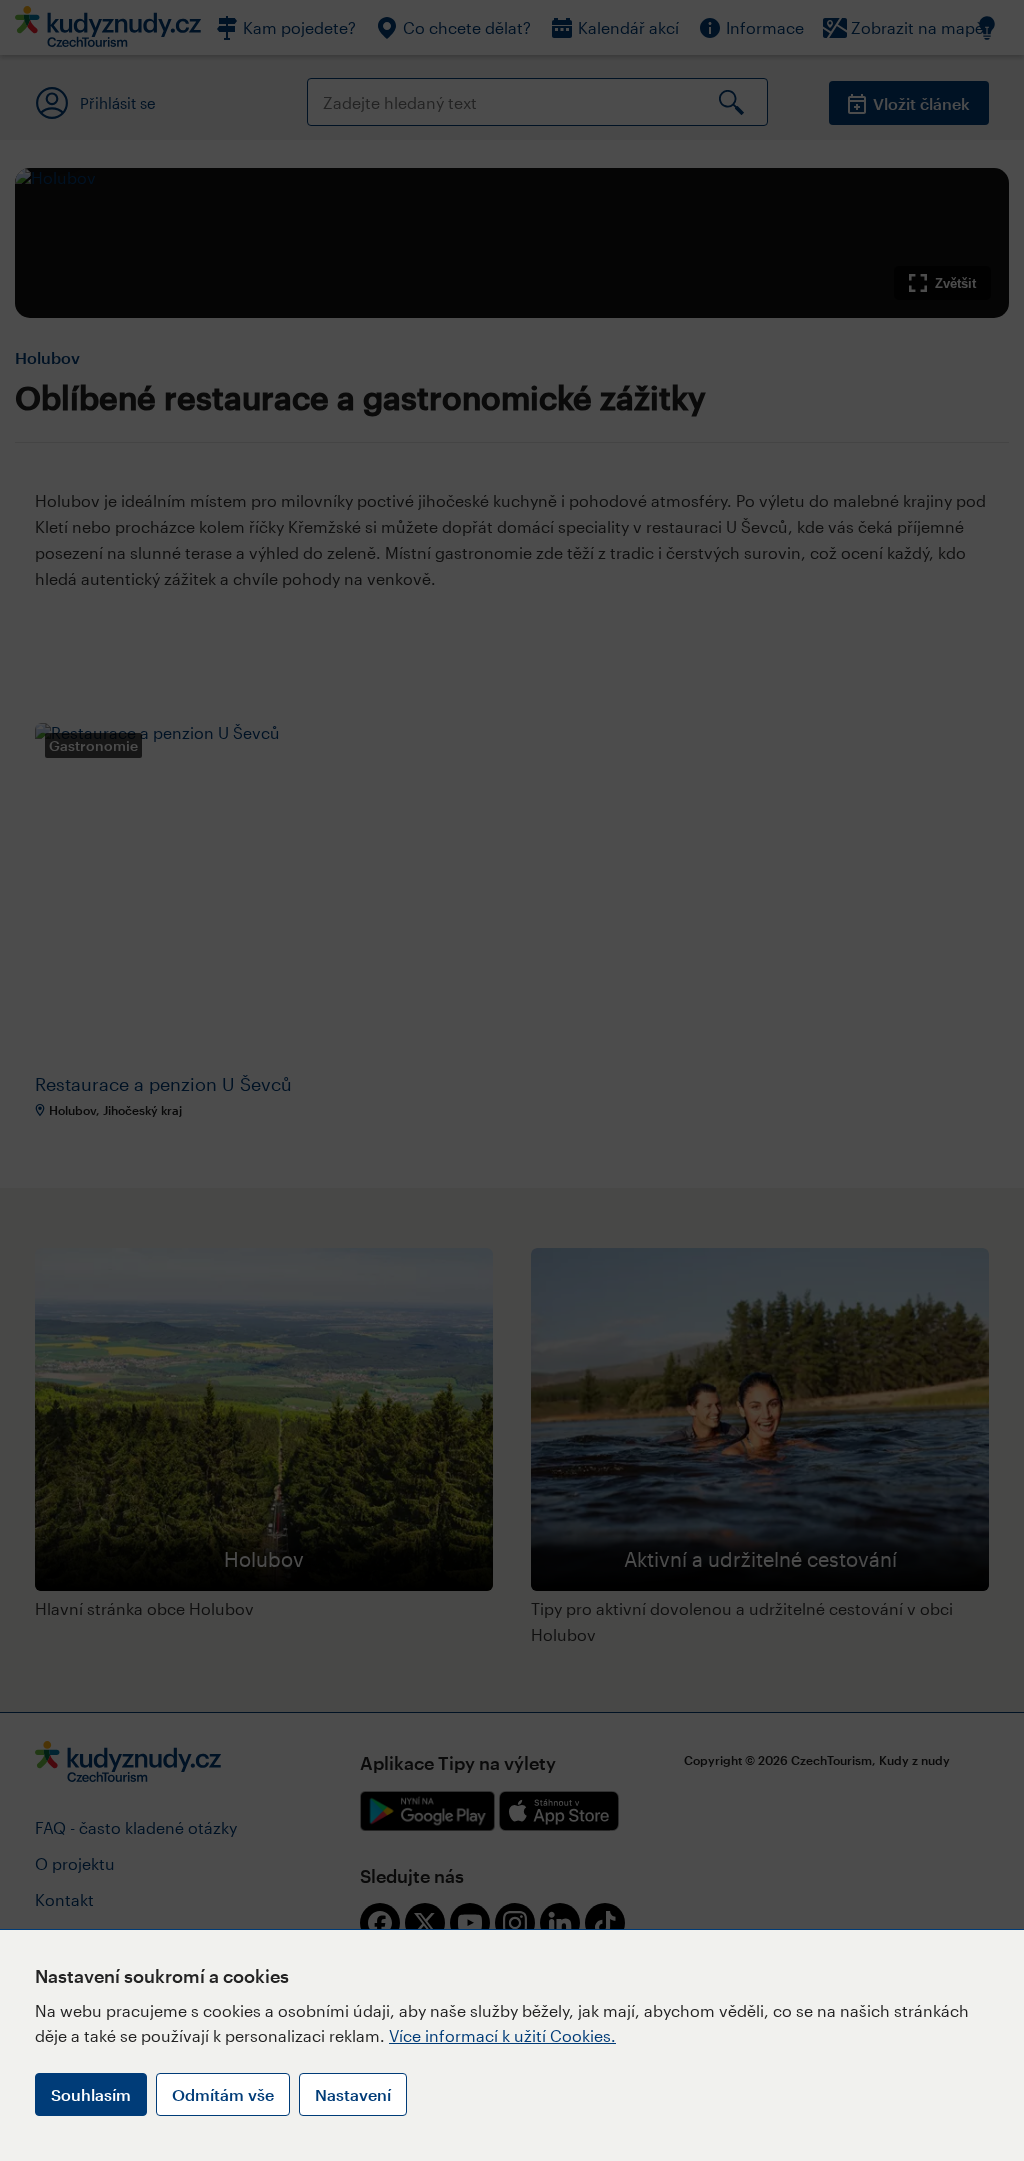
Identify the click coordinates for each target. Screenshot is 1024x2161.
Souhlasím (91, 2094)
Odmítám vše (223, 2094)
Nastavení (353, 2094)
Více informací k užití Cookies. (502, 2035)
